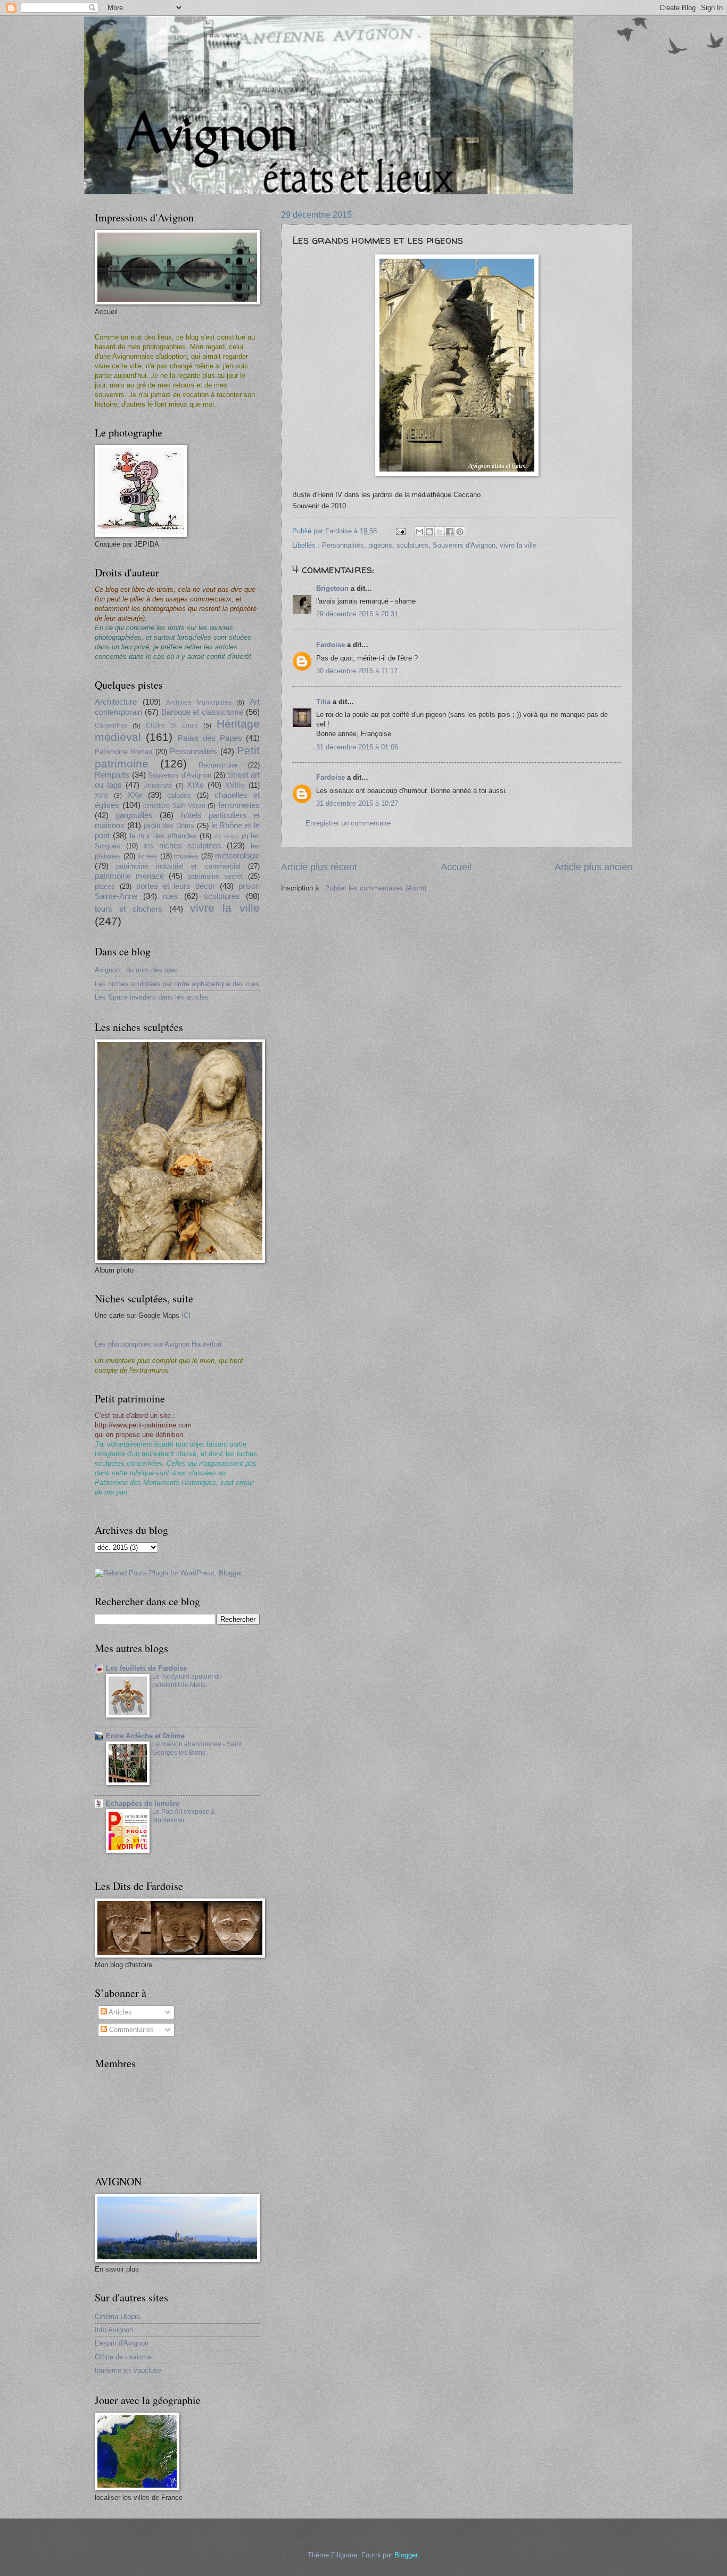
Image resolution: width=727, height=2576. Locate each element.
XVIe (102, 796)
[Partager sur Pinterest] (460, 532)
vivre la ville (518, 545)
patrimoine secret (215, 876)
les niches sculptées (182, 845)
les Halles (227, 836)
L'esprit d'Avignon (122, 2343)
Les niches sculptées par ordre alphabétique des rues (177, 984)
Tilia (323, 702)
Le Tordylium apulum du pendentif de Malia (187, 1681)
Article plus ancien (593, 867)
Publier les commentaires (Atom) (376, 888)
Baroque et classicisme (203, 712)
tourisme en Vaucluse (128, 2370)
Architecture (116, 702)
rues (171, 896)
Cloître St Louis (172, 725)
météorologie (237, 856)
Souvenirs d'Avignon (464, 545)
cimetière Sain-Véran (174, 806)
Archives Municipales (199, 703)
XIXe (195, 785)
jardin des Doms (169, 826)
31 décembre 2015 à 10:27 (357, 803)
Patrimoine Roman (123, 752)
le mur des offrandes (163, 836)
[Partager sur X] (440, 532)
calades (179, 795)
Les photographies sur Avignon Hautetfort (158, 1344)
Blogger (406, 2555)
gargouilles (134, 815)
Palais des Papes (210, 738)
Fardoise (331, 645)
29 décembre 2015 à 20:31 (357, 614)
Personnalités (343, 545)
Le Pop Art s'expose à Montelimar (183, 1816)
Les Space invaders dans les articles (152, 997)
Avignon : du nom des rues (136, 970)
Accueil (456, 867)
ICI (186, 1315)
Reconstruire (218, 765)
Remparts (112, 775)
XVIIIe (235, 785)
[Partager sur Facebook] (450, 532)
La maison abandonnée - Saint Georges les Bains (197, 1748)
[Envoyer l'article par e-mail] (400, 531)
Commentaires (130, 2030)
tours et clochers (129, 909)
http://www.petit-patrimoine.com (143, 1425)
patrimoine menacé (129, 876)
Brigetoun (332, 588)
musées (186, 856)
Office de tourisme (123, 2357)
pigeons (380, 545)
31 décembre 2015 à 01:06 (357, 747)
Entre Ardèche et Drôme (145, 1736)
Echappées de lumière (143, 1803)
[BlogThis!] (429, 532)
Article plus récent (319, 867)
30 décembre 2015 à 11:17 (357, 671)
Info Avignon (114, 2330)
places (105, 886)
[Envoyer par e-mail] (419, 532)
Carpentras (111, 725)
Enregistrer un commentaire (348, 823)
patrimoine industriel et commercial (178, 866)
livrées (147, 856)
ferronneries (239, 805)
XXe (135, 795)
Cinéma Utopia (117, 2317)
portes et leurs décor (176, 886)
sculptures (412, 545)
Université (158, 786)
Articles (119, 2012)
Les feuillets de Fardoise (146, 1668)
